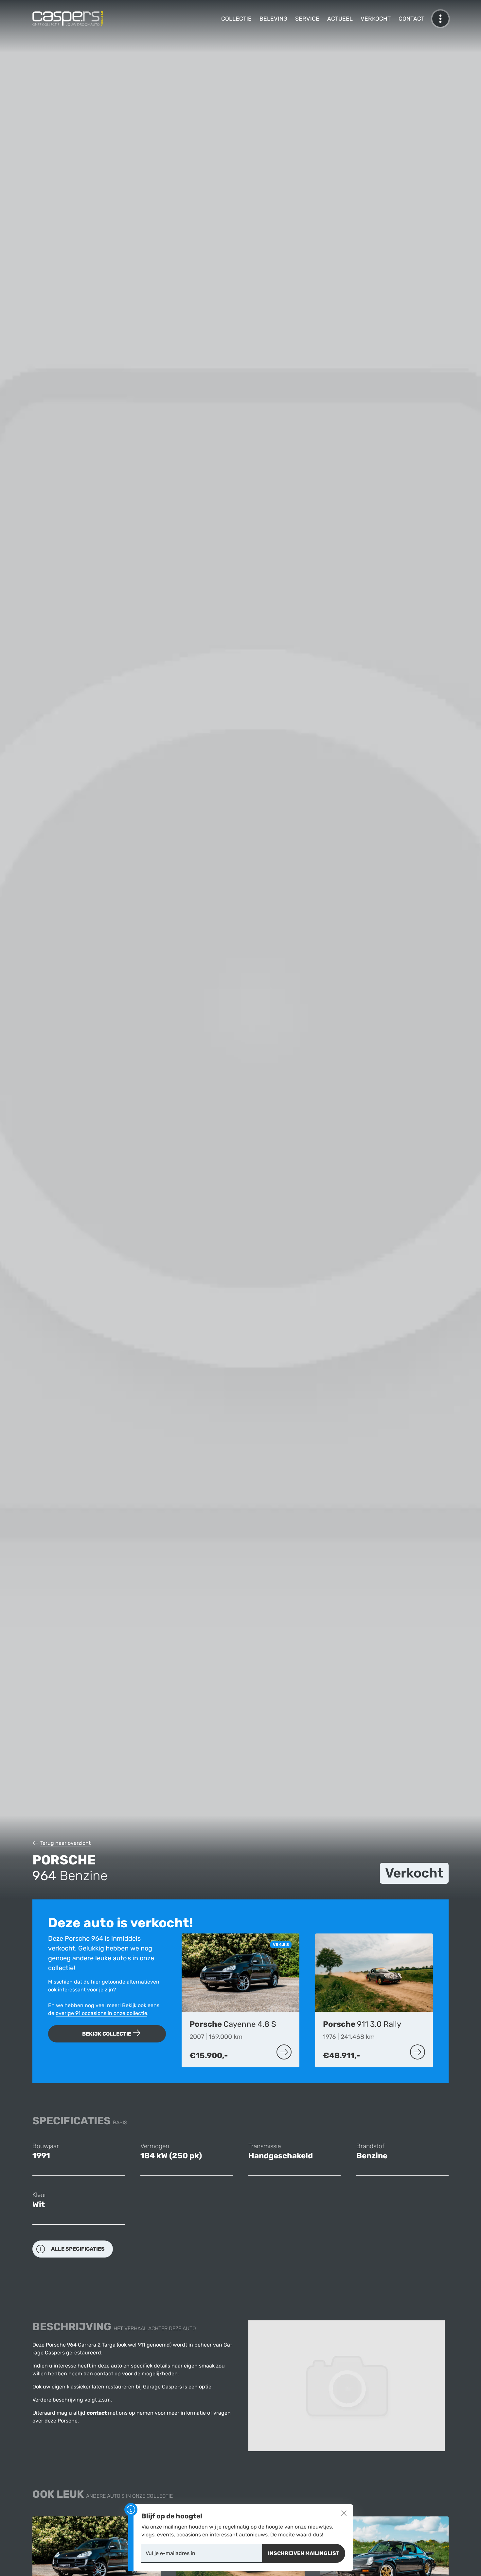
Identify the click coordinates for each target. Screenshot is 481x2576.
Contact (411, 19)
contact (97, 2413)
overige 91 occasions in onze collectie (101, 2013)
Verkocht (376, 19)
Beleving (273, 19)
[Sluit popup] (344, 2513)
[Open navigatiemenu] (440, 19)
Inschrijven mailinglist (304, 2553)
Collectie (236, 19)
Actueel (340, 19)
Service (307, 19)
